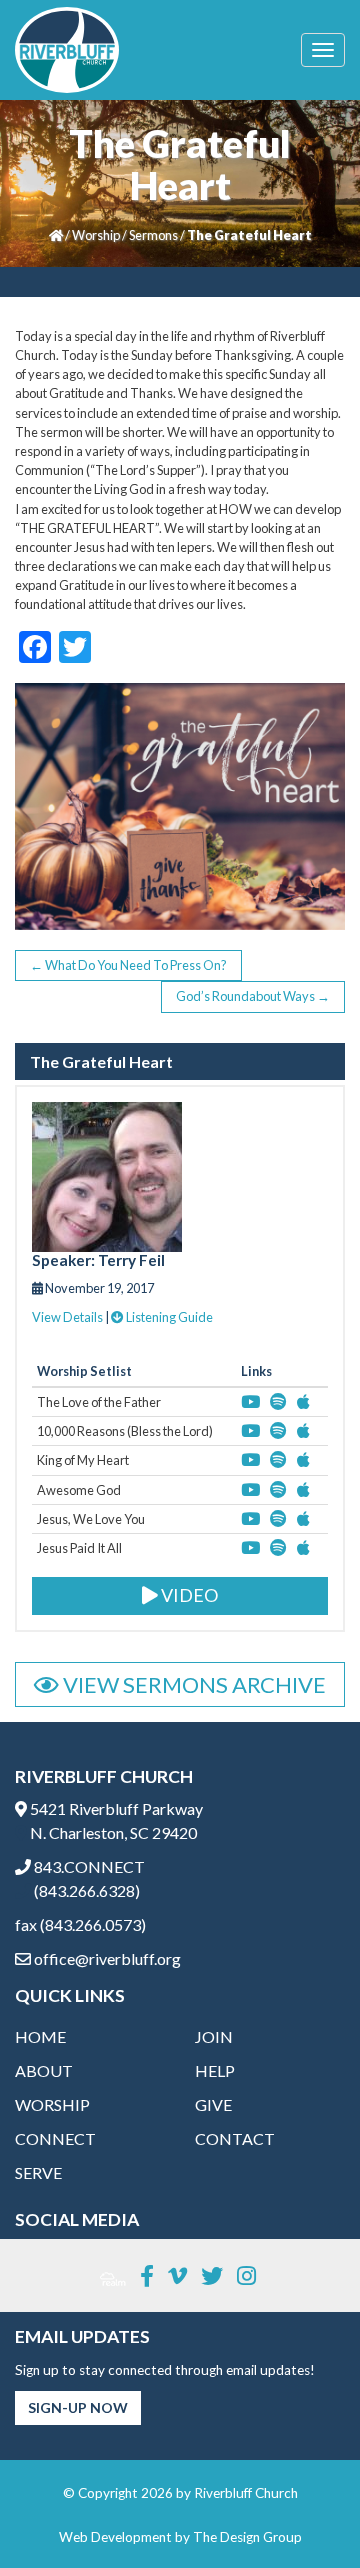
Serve (38, 2172)
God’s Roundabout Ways (253, 996)
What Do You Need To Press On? (128, 965)
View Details (67, 1317)
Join (214, 2036)
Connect (55, 2138)
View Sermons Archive (192, 1684)
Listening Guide (168, 1317)
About (44, 2070)
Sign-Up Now (78, 2407)
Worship (96, 235)
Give (213, 2104)
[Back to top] (304, 2512)
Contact (235, 2138)
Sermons (153, 235)
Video (188, 1595)
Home (40, 2036)
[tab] (180, 1062)
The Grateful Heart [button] (101, 1062)
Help (215, 2070)
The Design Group (247, 2537)
